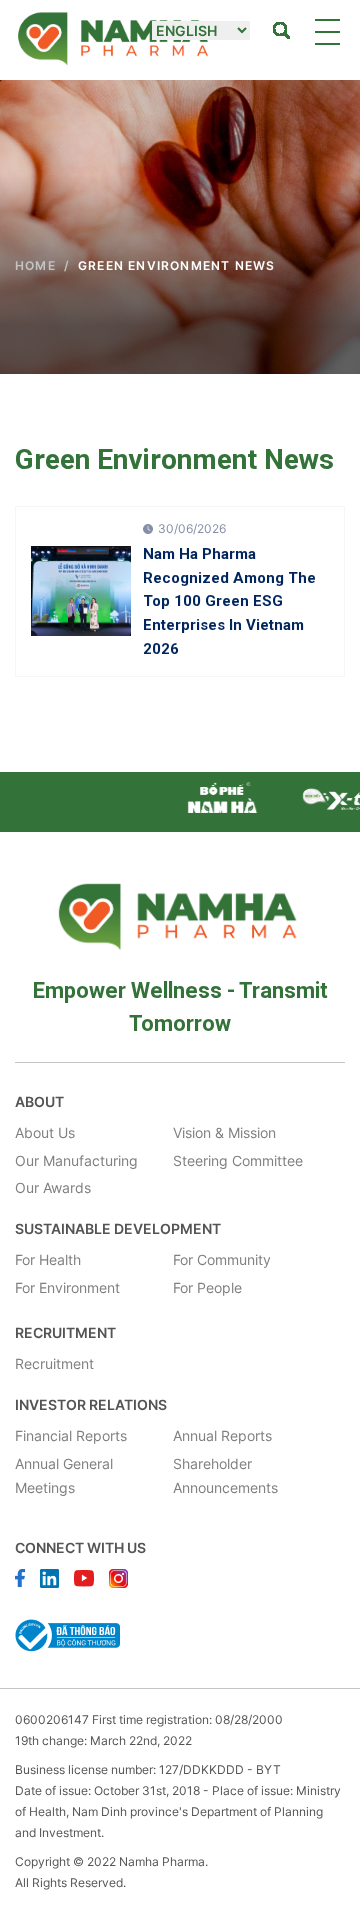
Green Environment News (176, 265)
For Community (222, 1259)
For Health (48, 1259)
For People (207, 1287)
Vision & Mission (224, 1132)
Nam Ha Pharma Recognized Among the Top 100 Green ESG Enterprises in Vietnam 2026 (229, 601)
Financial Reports (71, 1435)
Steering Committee (238, 1160)
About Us (45, 1132)
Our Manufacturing (76, 1160)
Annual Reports (222, 1435)
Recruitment (54, 1363)
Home (35, 265)
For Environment (67, 1287)
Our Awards (53, 1187)
